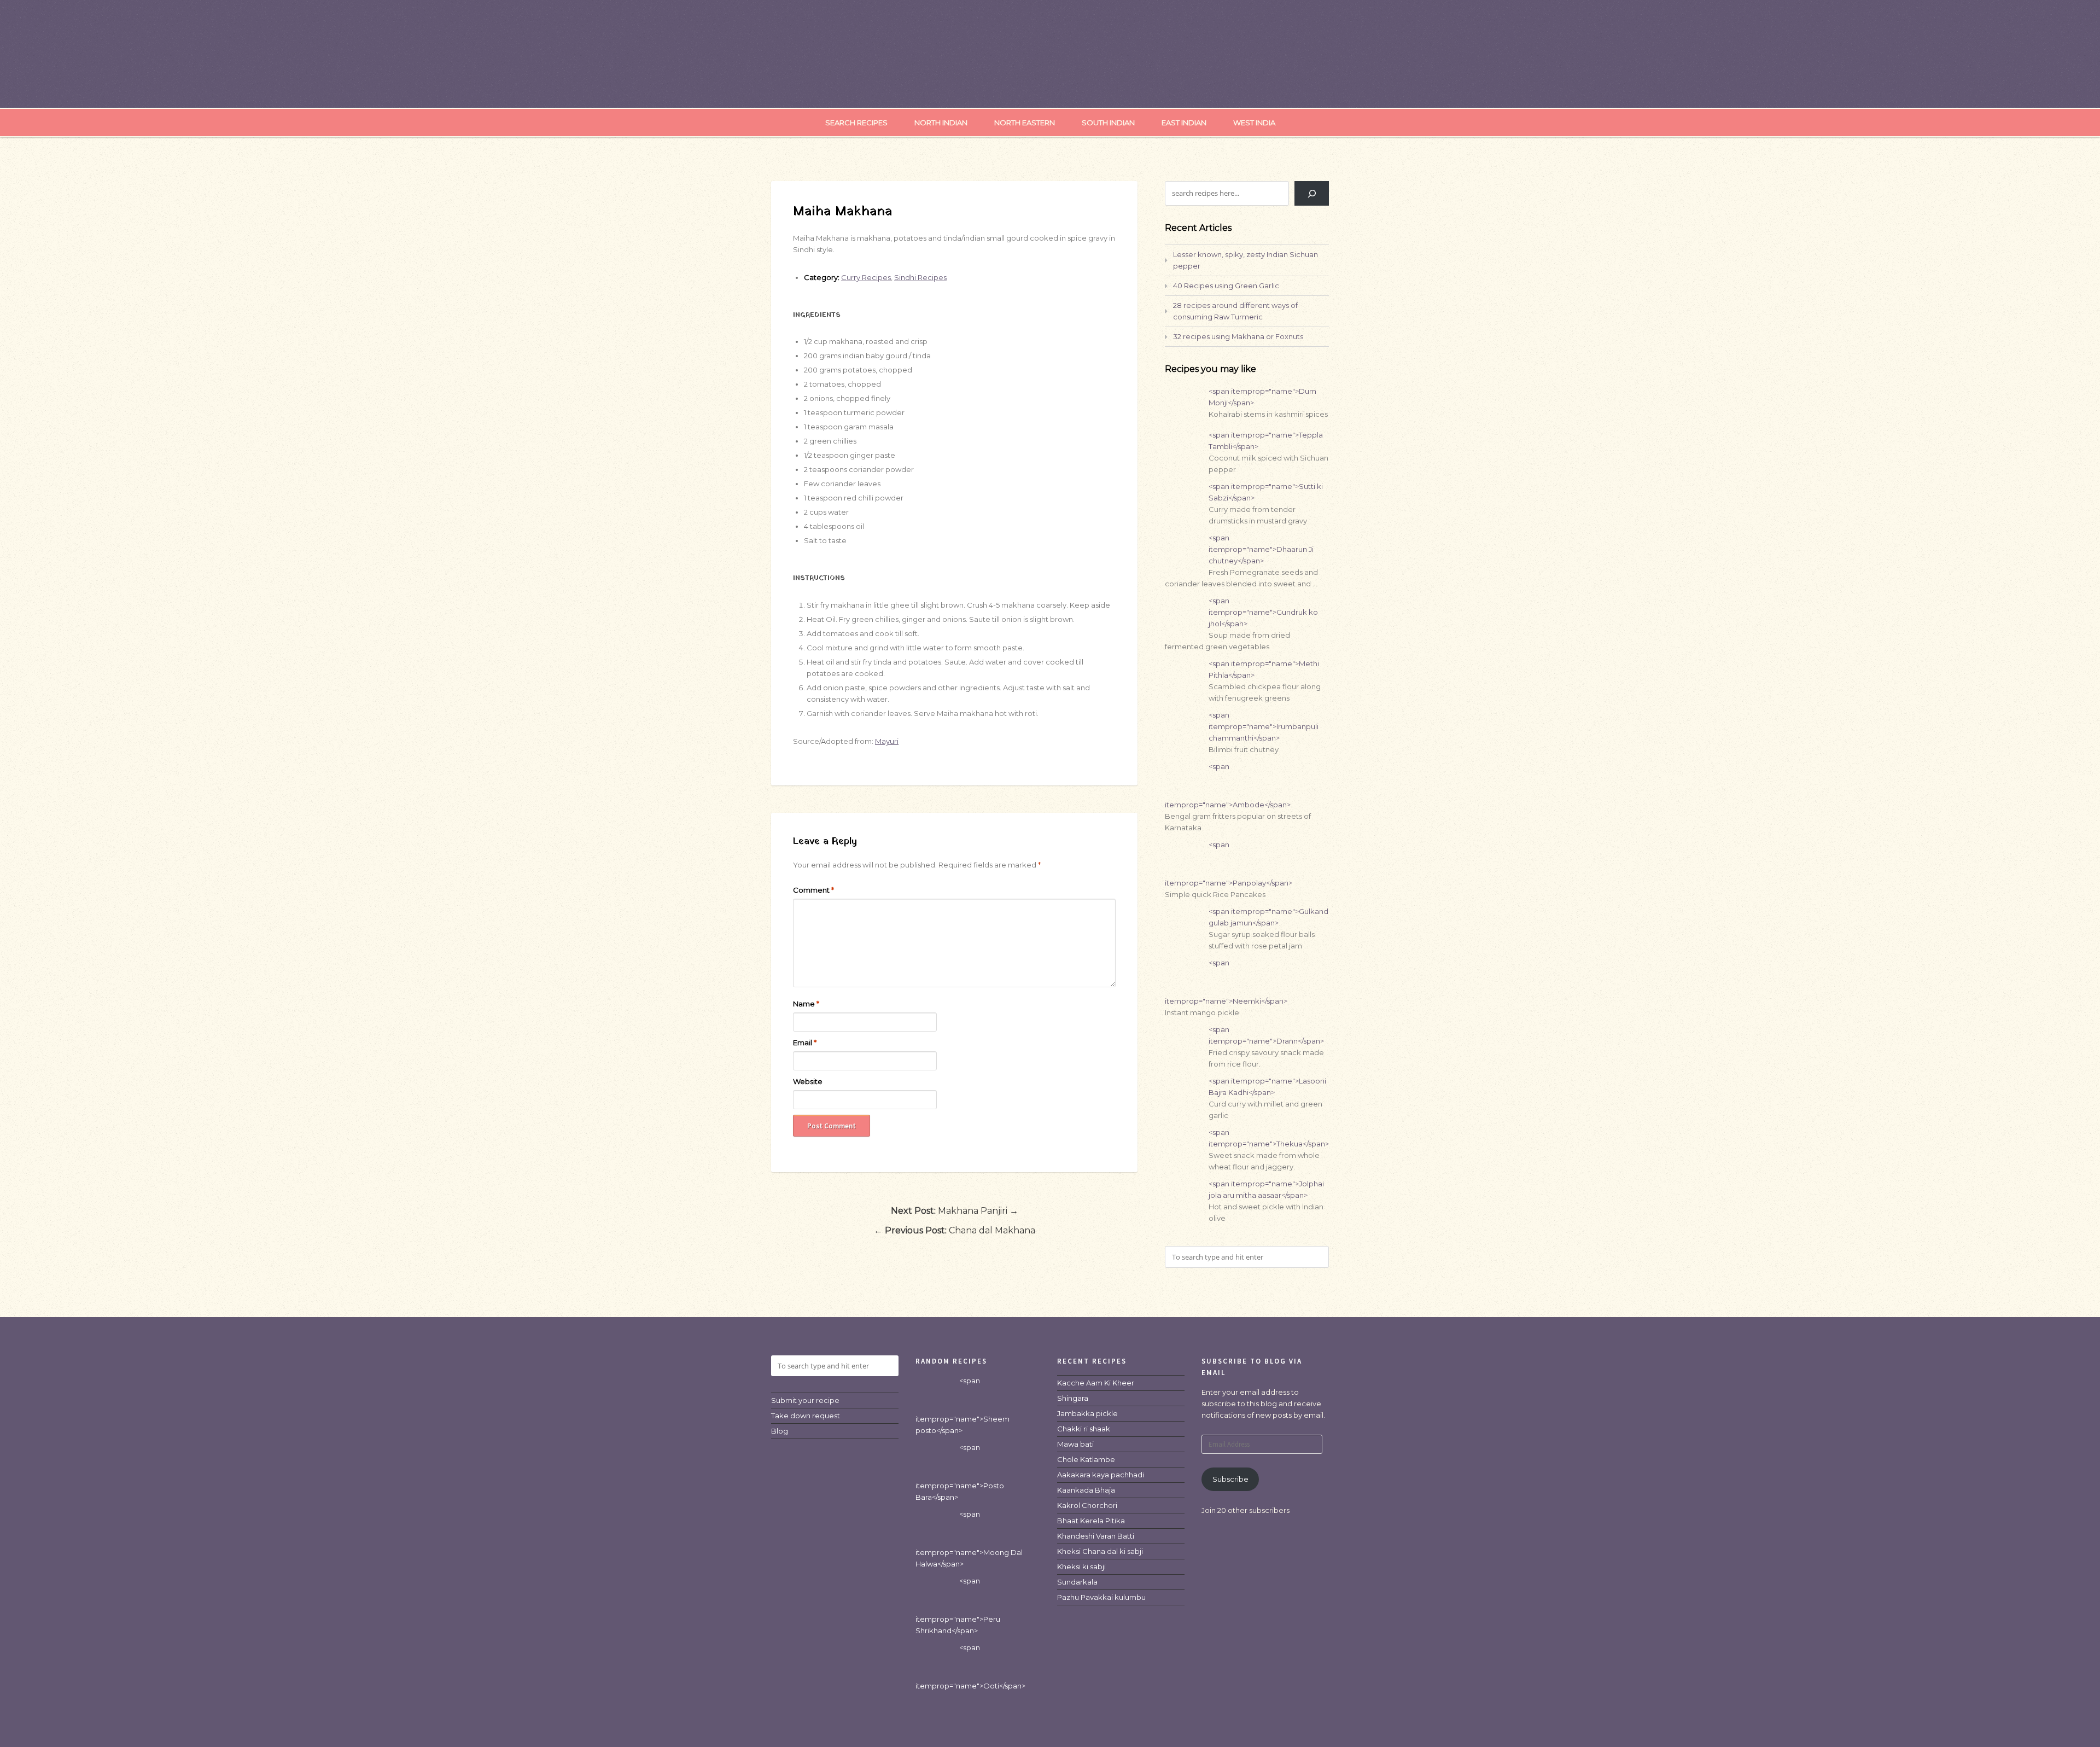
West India (1254, 123)
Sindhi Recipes (920, 277)
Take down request (806, 1416)
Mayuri (887, 741)
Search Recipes (856, 123)
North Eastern (1025, 123)
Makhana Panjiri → (955, 1211)
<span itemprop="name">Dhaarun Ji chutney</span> (1261, 549)
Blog (780, 1431)
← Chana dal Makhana (955, 1230)
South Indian (1108, 123)
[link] (1096, 1383)
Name (806, 1004)
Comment (813, 890)
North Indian (941, 123)
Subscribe (1230, 1479)
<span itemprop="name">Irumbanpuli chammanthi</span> (1264, 726)
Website (808, 1081)
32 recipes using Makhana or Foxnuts (1238, 336)
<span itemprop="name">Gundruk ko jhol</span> (1263, 612)
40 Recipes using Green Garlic (1226, 286)
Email (805, 1043)
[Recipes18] (1050, 85)
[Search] (1312, 193)
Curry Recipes (866, 277)
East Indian (1184, 123)
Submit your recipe (805, 1400)
